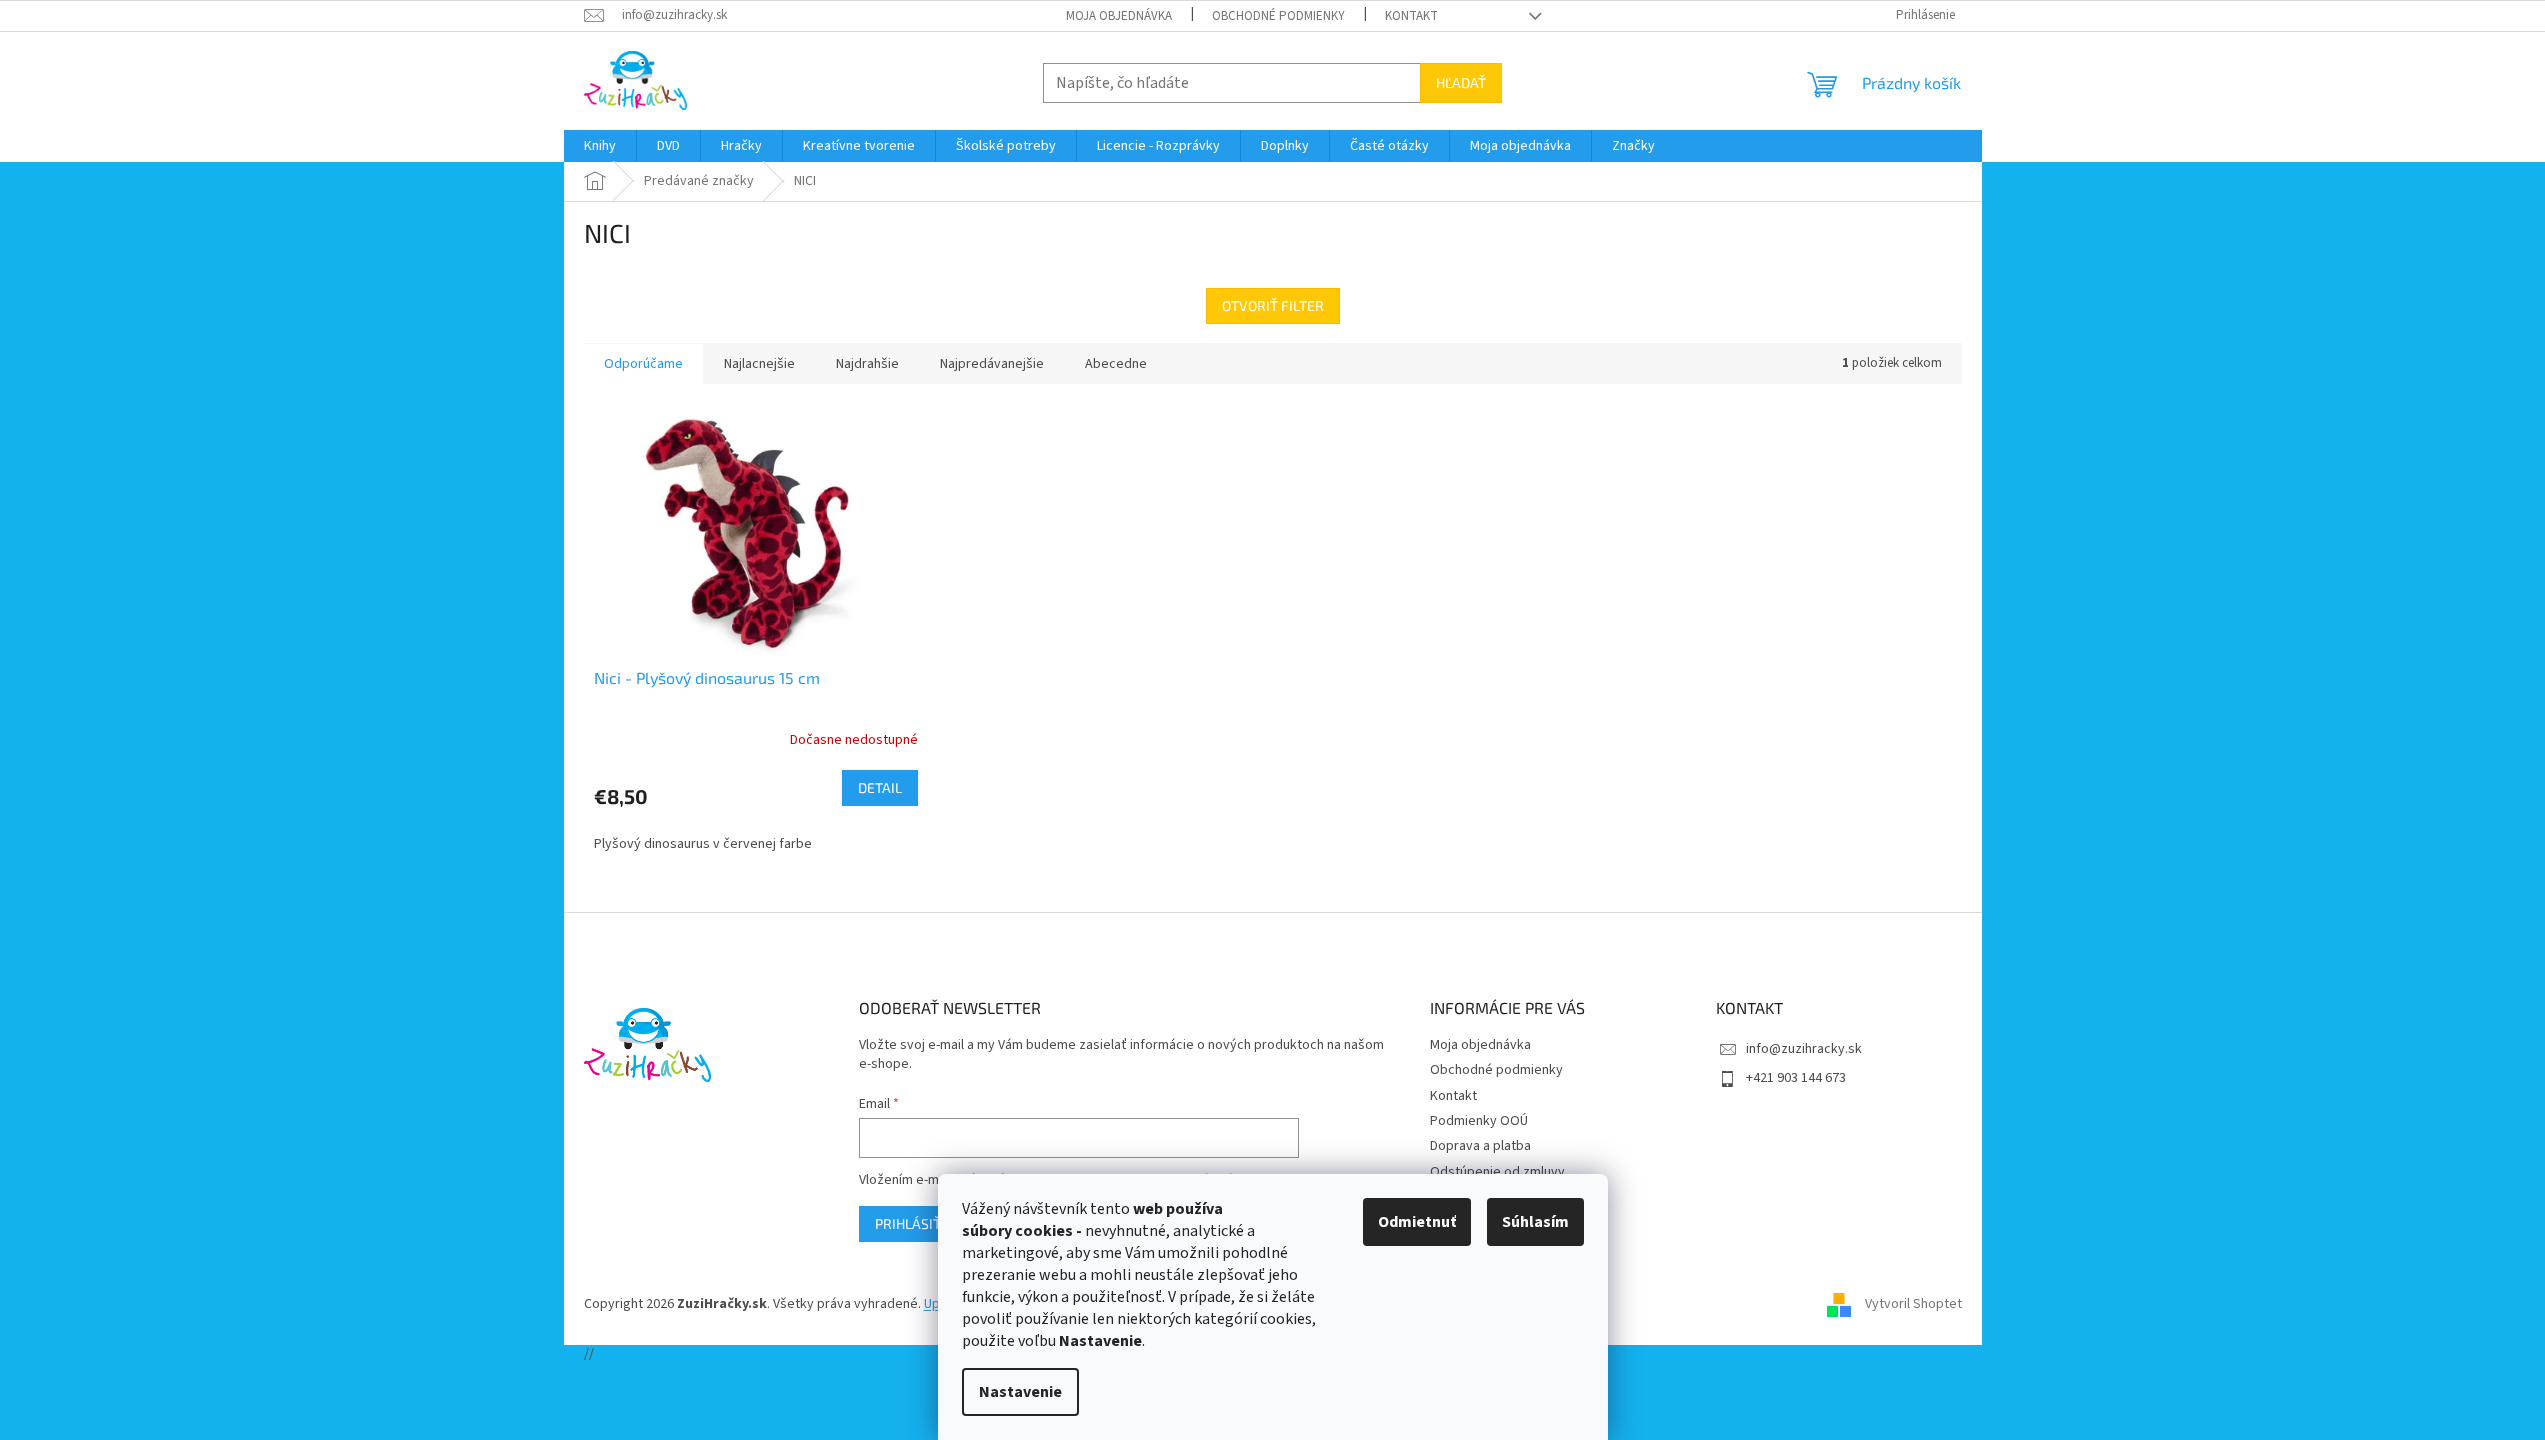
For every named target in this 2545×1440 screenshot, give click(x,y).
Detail (880, 787)
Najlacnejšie (759, 364)
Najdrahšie (867, 364)
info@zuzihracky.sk (1804, 1049)
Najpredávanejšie (992, 364)
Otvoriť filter (1273, 305)
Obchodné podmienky (1278, 16)
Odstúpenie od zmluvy (1497, 1172)
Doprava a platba (1480, 1146)
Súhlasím (1535, 1222)
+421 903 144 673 (1796, 1078)
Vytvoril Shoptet (1913, 1304)
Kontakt (1411, 16)
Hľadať (1461, 82)
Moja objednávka (1119, 16)
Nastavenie (1020, 1392)
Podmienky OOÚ (1479, 1121)
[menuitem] (600, 146)
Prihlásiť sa (918, 1223)
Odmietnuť (1417, 1222)
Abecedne (1116, 364)
